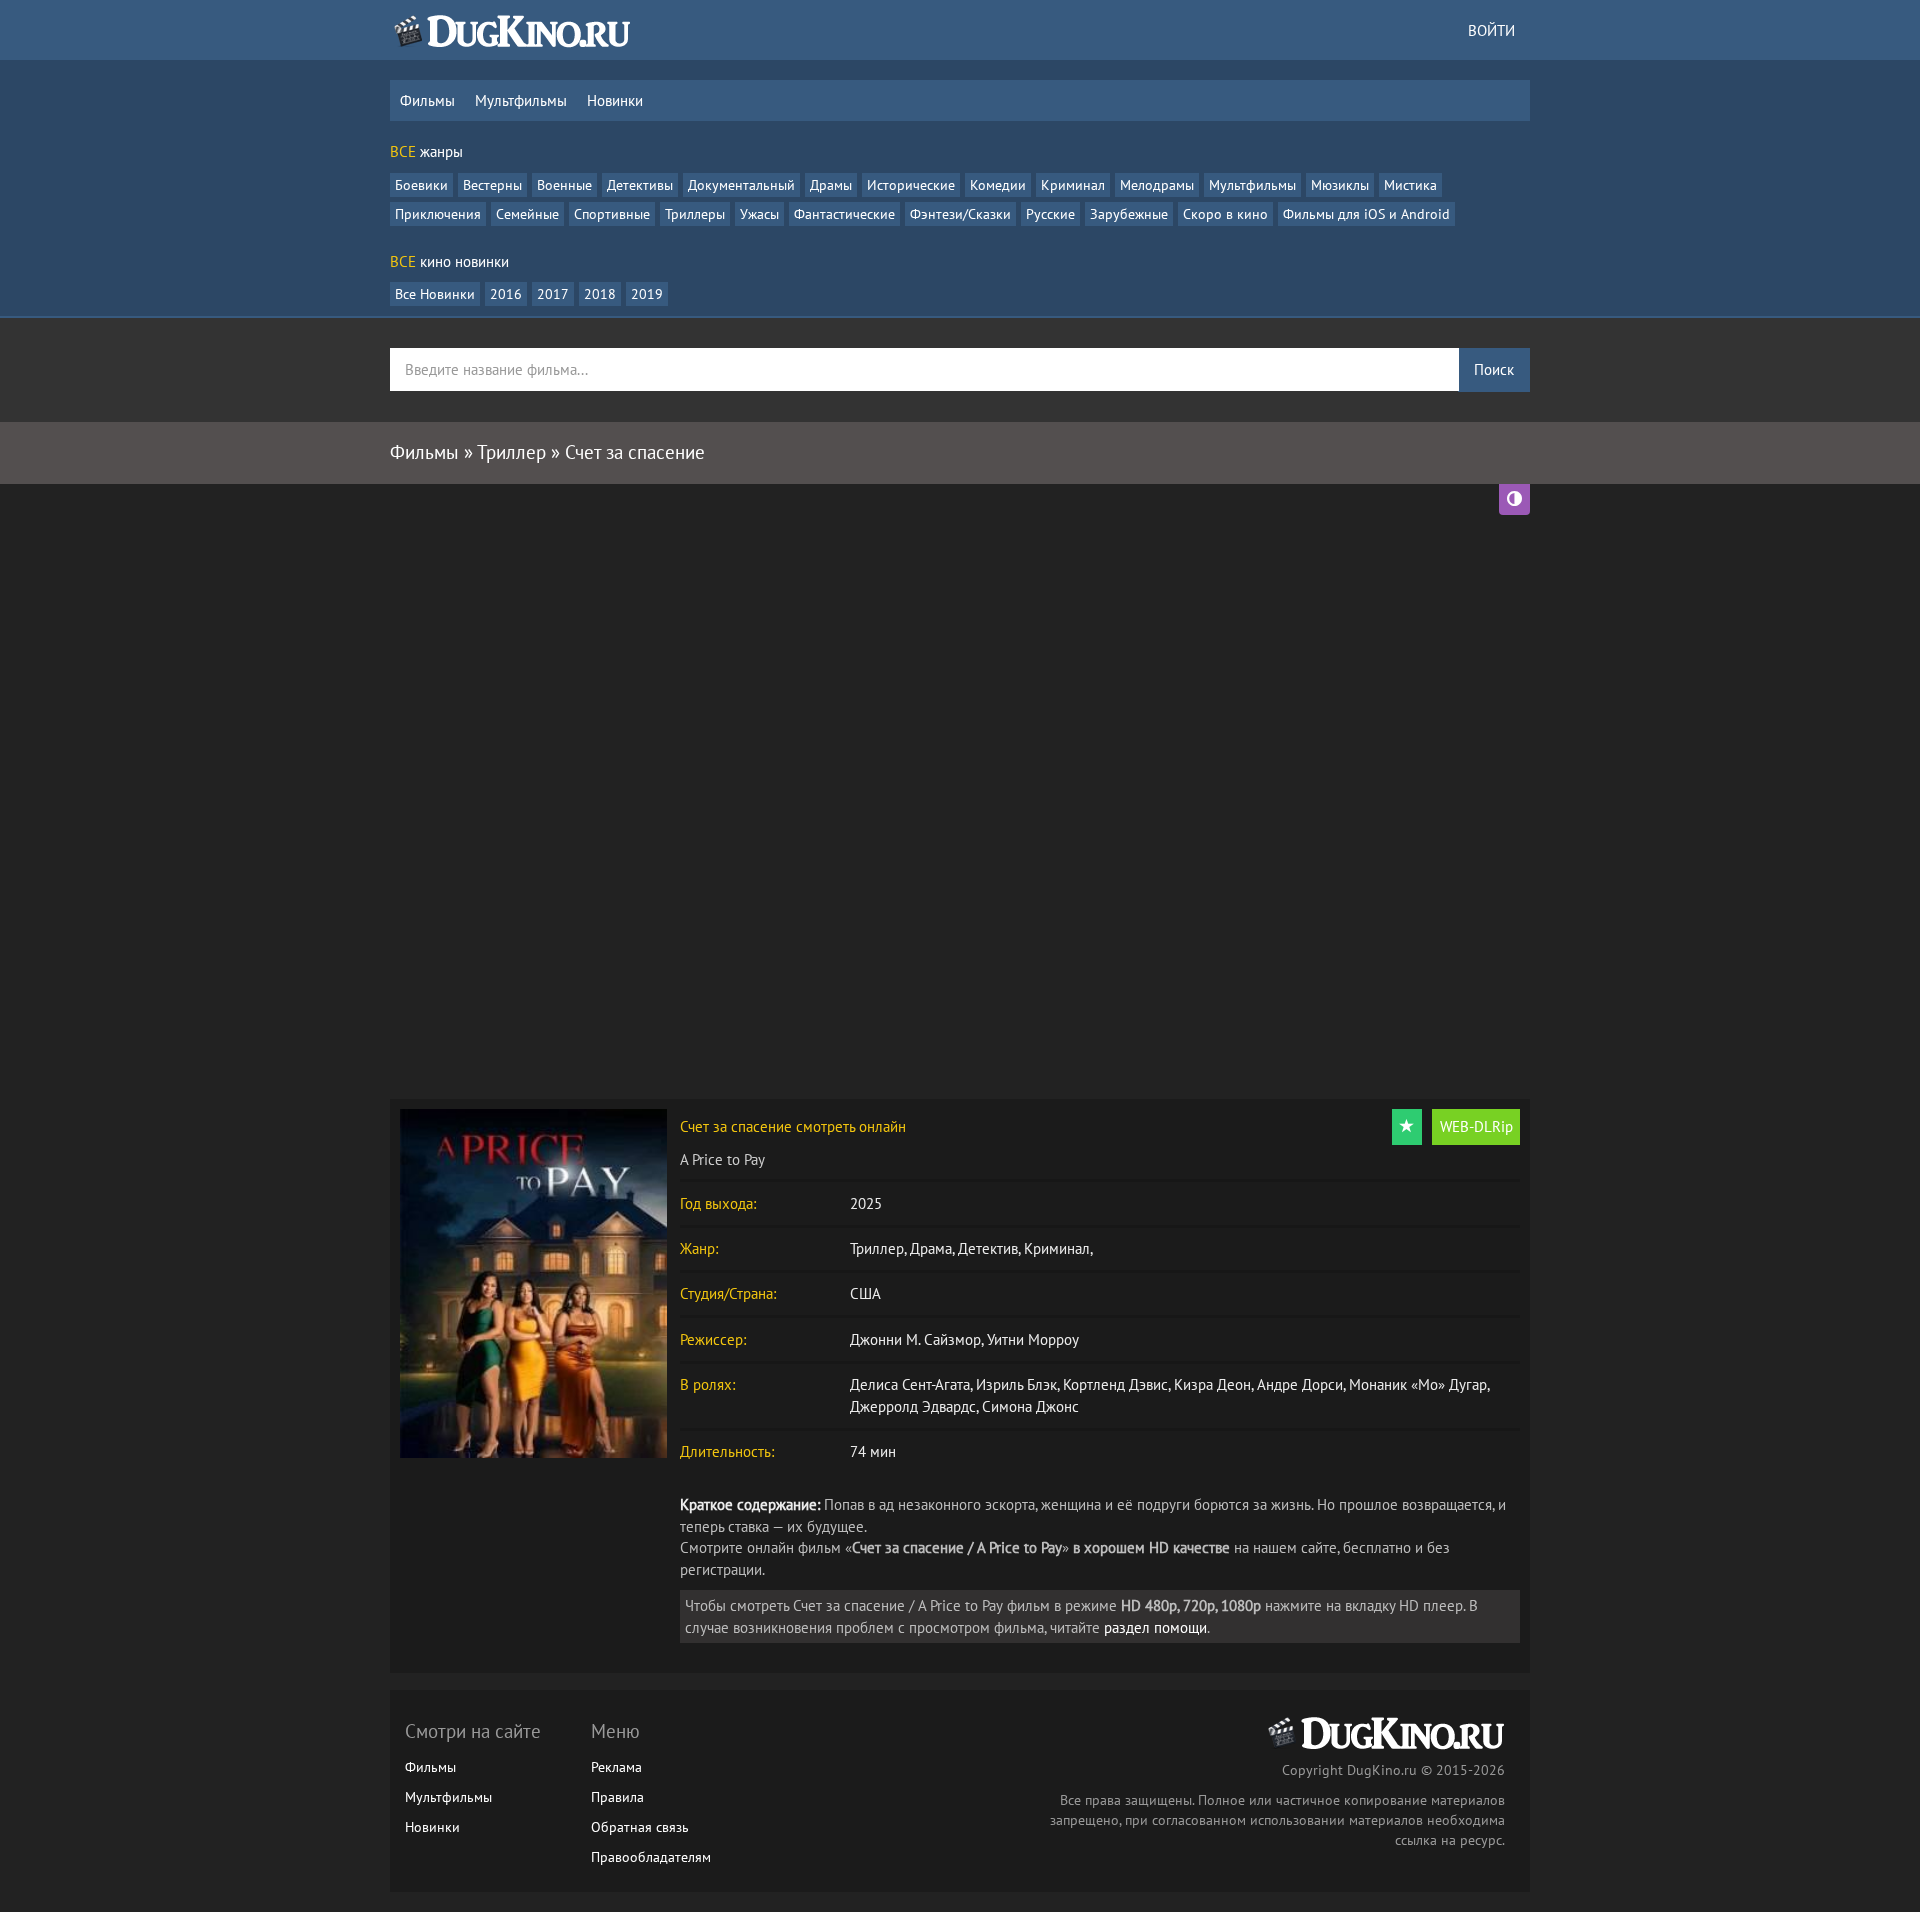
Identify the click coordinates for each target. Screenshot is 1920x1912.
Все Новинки (435, 294)
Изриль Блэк (1016, 1384)
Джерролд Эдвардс (913, 1406)
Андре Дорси (1300, 1384)
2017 (553, 294)
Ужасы (759, 214)
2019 (647, 294)
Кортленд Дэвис (1115, 1384)
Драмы (831, 185)
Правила (617, 1797)
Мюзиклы (1340, 185)
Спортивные (612, 214)
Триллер (877, 1248)
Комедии (998, 185)
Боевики (421, 185)
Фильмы (427, 100)
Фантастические (844, 214)
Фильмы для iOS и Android (1366, 214)
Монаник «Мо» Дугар (1418, 1384)
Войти (1491, 30)
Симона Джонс (1030, 1406)
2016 (506, 294)
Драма (931, 1248)
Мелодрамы (1157, 185)
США (865, 1293)
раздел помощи (1155, 1627)
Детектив (988, 1248)
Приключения (438, 214)
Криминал (1073, 185)
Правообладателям (651, 1857)
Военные (564, 185)
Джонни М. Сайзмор (915, 1339)
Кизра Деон (1212, 1384)
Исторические (911, 185)
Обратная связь (640, 1827)
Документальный (741, 185)
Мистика (1410, 185)
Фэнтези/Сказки (960, 214)
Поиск (1494, 369)
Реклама (616, 1767)
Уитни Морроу (1033, 1339)
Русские (1050, 214)
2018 (600, 294)
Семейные (527, 214)
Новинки (615, 100)
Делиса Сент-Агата (910, 1384)
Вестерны (492, 185)
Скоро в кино (1225, 214)
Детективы (640, 185)
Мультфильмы (521, 100)
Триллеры (695, 214)
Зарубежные (1129, 214)
